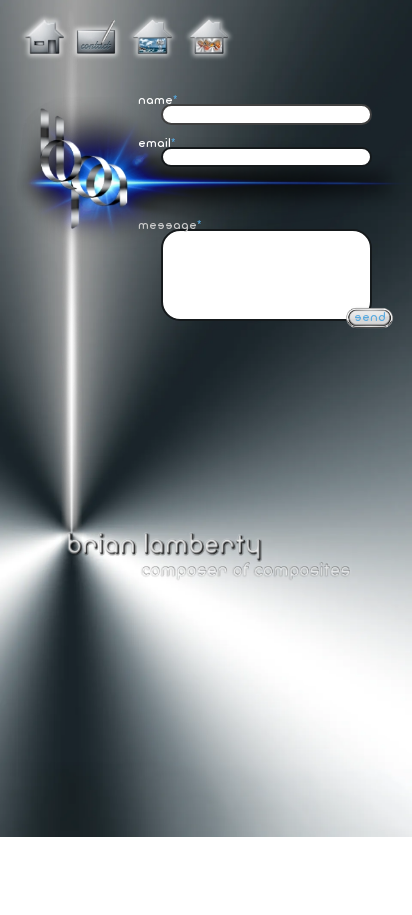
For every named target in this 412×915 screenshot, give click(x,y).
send (370, 317)
